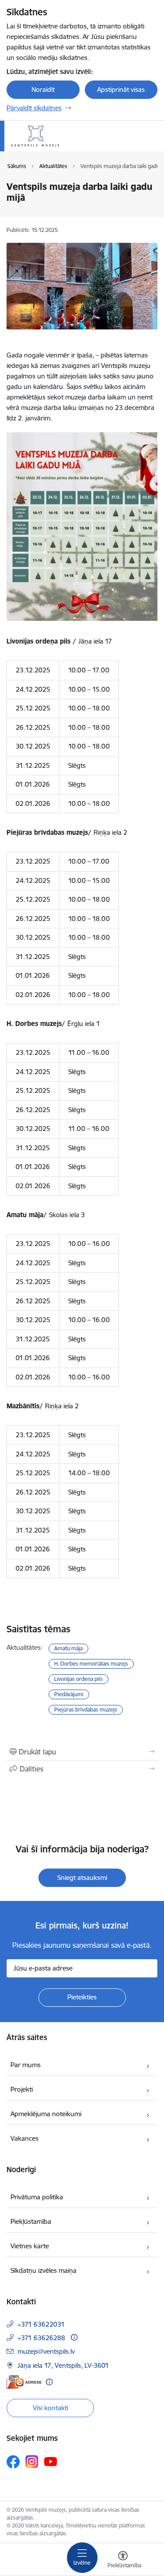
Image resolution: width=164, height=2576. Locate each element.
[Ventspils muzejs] (59, 147)
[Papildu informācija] (74, 2337)
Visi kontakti (51, 2408)
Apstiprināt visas (121, 89)
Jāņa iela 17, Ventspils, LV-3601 (63, 2365)
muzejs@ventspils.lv (46, 2351)
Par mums (26, 2065)
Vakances (24, 2138)
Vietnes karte (30, 2246)
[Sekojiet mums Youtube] (51, 2461)
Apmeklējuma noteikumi (46, 2114)
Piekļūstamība (31, 2221)
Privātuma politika (37, 2197)
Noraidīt (43, 89)
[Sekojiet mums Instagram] (32, 2462)
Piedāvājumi (69, 1694)
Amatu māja (68, 1648)
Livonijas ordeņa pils (79, 1679)
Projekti (22, 2089)
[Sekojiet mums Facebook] (13, 2462)
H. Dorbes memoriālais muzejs (91, 1664)
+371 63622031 (41, 2324)
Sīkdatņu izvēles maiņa (44, 2270)
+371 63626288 (41, 2338)
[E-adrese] (24, 2382)
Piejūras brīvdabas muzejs (86, 1710)
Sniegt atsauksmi (82, 1878)
